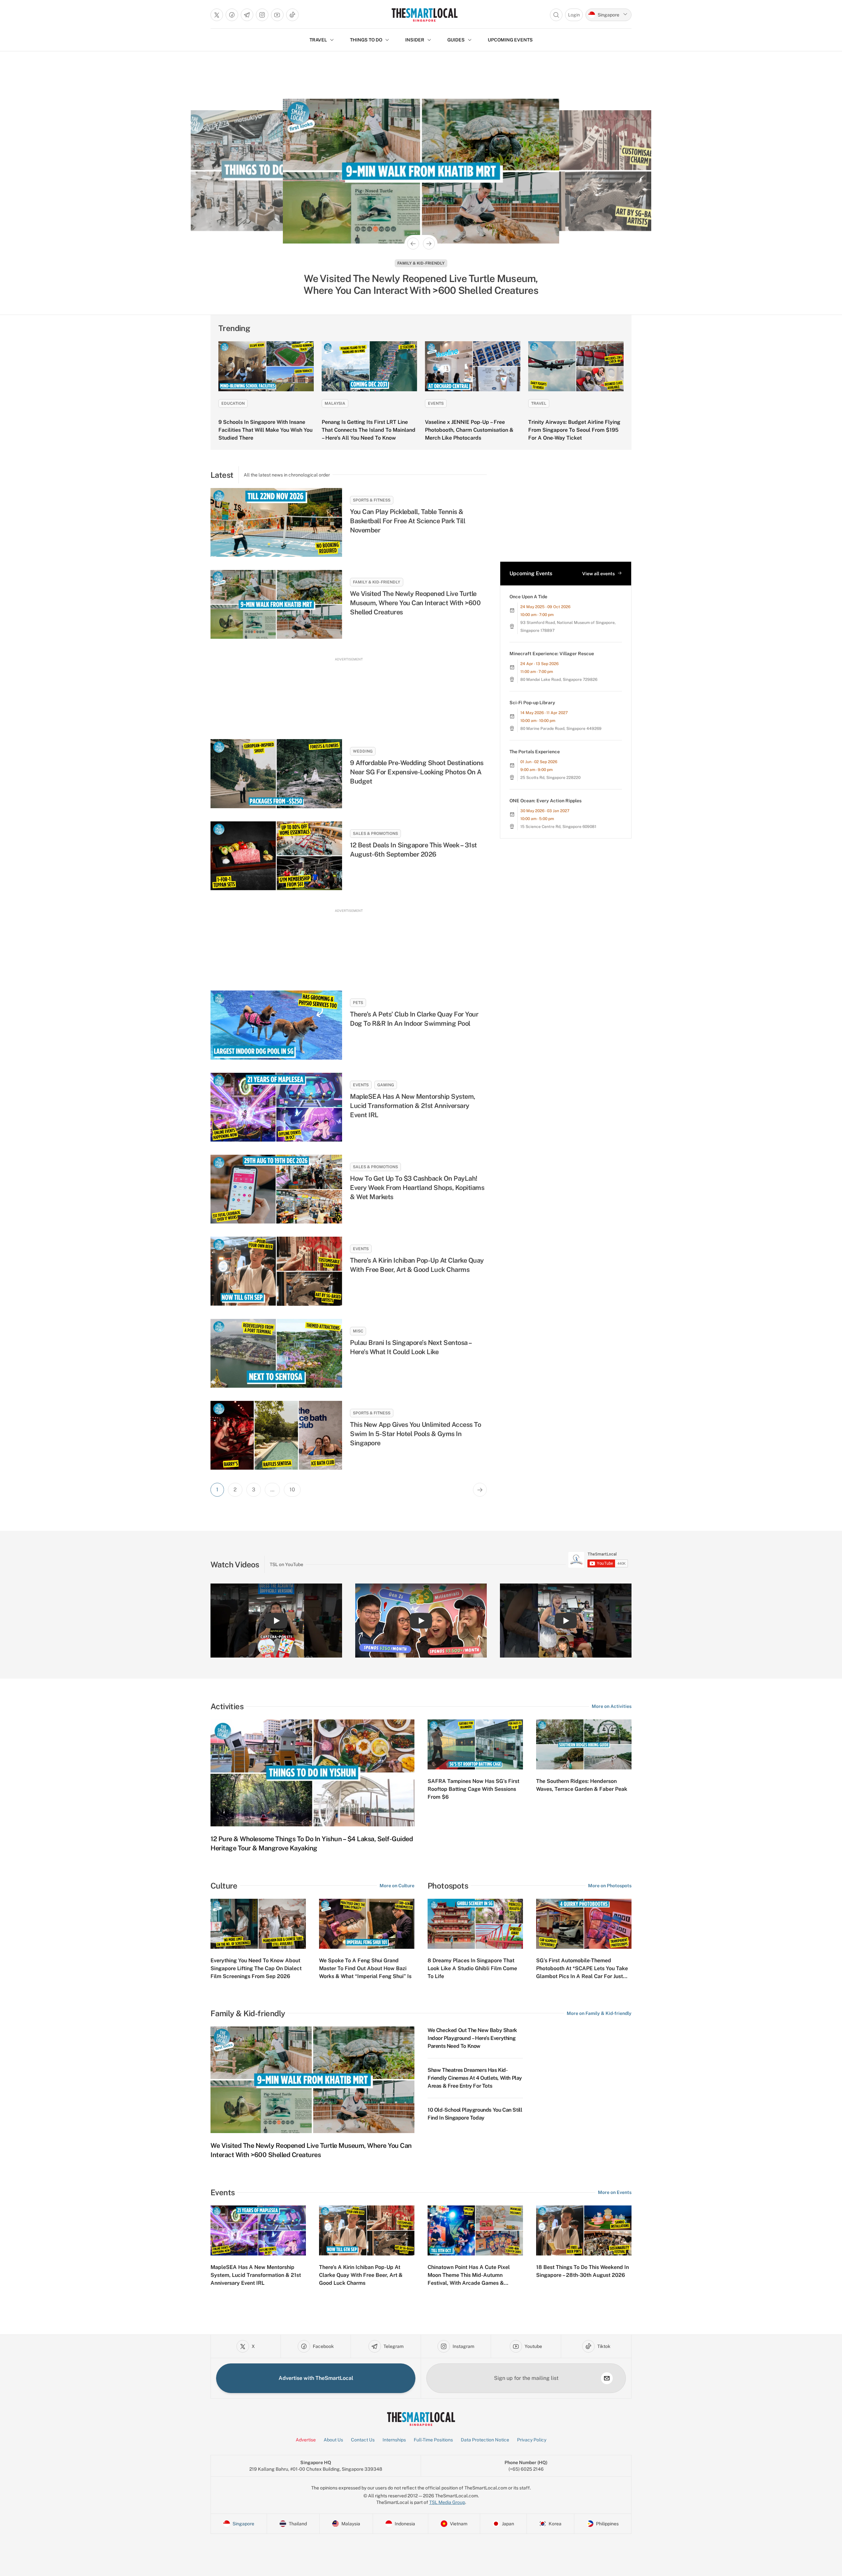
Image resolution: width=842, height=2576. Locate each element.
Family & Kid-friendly (377, 582)
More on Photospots (610, 1886)
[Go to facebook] (232, 15)
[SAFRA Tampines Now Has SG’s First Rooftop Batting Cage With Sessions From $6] (475, 1744)
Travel (539, 403)
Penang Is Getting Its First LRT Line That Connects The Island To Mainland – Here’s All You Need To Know (369, 430)
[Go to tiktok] (292, 15)
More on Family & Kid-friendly (599, 2013)
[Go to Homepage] (424, 15)
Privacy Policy (532, 2440)
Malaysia (335, 403)
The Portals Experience (535, 752)
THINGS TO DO (366, 40)
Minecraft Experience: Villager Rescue (552, 654)
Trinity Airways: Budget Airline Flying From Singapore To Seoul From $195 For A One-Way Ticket (574, 430)
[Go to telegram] (247, 15)
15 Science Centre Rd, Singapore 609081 (558, 827)
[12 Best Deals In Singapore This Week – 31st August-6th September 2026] (276, 856)
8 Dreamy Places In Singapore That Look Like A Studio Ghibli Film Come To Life (472, 1968)
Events (421, 263)
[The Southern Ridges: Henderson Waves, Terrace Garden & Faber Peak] (584, 1744)
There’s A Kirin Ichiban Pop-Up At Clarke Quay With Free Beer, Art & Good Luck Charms (421, 284)
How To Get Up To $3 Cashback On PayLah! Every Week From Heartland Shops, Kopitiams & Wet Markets (417, 1188)
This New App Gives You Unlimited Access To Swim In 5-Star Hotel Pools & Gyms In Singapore (415, 1434)
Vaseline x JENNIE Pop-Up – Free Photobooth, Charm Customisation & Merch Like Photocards (469, 430)
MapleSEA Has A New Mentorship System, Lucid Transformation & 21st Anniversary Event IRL (413, 1106)
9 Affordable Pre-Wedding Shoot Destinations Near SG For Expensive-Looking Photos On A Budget (417, 772)
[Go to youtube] (277, 15)
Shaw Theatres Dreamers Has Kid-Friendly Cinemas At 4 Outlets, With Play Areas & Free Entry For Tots (475, 2078)
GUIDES (456, 40)
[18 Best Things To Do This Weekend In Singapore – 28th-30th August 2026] (584, 2230)
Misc (358, 1331)
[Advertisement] (349, 692)
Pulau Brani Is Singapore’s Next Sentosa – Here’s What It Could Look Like (411, 1347)
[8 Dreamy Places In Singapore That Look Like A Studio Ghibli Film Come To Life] (475, 1924)
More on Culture (397, 1886)
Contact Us (363, 2440)
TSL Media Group (447, 2502)
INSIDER (415, 40)
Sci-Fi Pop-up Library (532, 703)
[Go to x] (217, 15)
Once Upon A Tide (528, 597)
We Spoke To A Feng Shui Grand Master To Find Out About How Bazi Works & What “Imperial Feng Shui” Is (365, 1968)
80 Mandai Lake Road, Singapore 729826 (559, 680)
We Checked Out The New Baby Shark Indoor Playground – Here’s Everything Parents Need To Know (472, 2038)
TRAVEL (318, 40)
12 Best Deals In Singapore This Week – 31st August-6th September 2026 (413, 850)
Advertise (306, 2440)
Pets (358, 1003)
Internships (394, 2440)
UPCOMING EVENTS (510, 40)
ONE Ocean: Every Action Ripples (545, 801)
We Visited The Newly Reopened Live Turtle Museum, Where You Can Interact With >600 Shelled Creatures (415, 603)
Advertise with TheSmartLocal (316, 2378)
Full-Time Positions (433, 2440)
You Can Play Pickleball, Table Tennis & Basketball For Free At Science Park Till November (408, 521)
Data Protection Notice (485, 2440)
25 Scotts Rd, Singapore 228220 (550, 778)
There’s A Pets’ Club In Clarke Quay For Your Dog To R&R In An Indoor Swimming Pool (414, 1019)
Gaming (386, 1085)
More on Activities (612, 1706)
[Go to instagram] (262, 15)
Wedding (363, 751)
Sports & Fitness (372, 500)
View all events (598, 574)
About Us (333, 2440)
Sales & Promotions (375, 834)
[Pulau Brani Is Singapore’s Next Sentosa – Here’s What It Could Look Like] (276, 1353)
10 (292, 1490)
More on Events (615, 2192)
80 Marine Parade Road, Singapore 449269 (561, 729)
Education (233, 403)
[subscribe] (607, 2378)
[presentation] (598, 1560)
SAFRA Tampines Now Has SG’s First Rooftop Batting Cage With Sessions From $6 (473, 1789)
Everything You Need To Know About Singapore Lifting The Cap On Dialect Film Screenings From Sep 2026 (256, 1968)
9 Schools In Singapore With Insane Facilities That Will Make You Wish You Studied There (265, 430)
